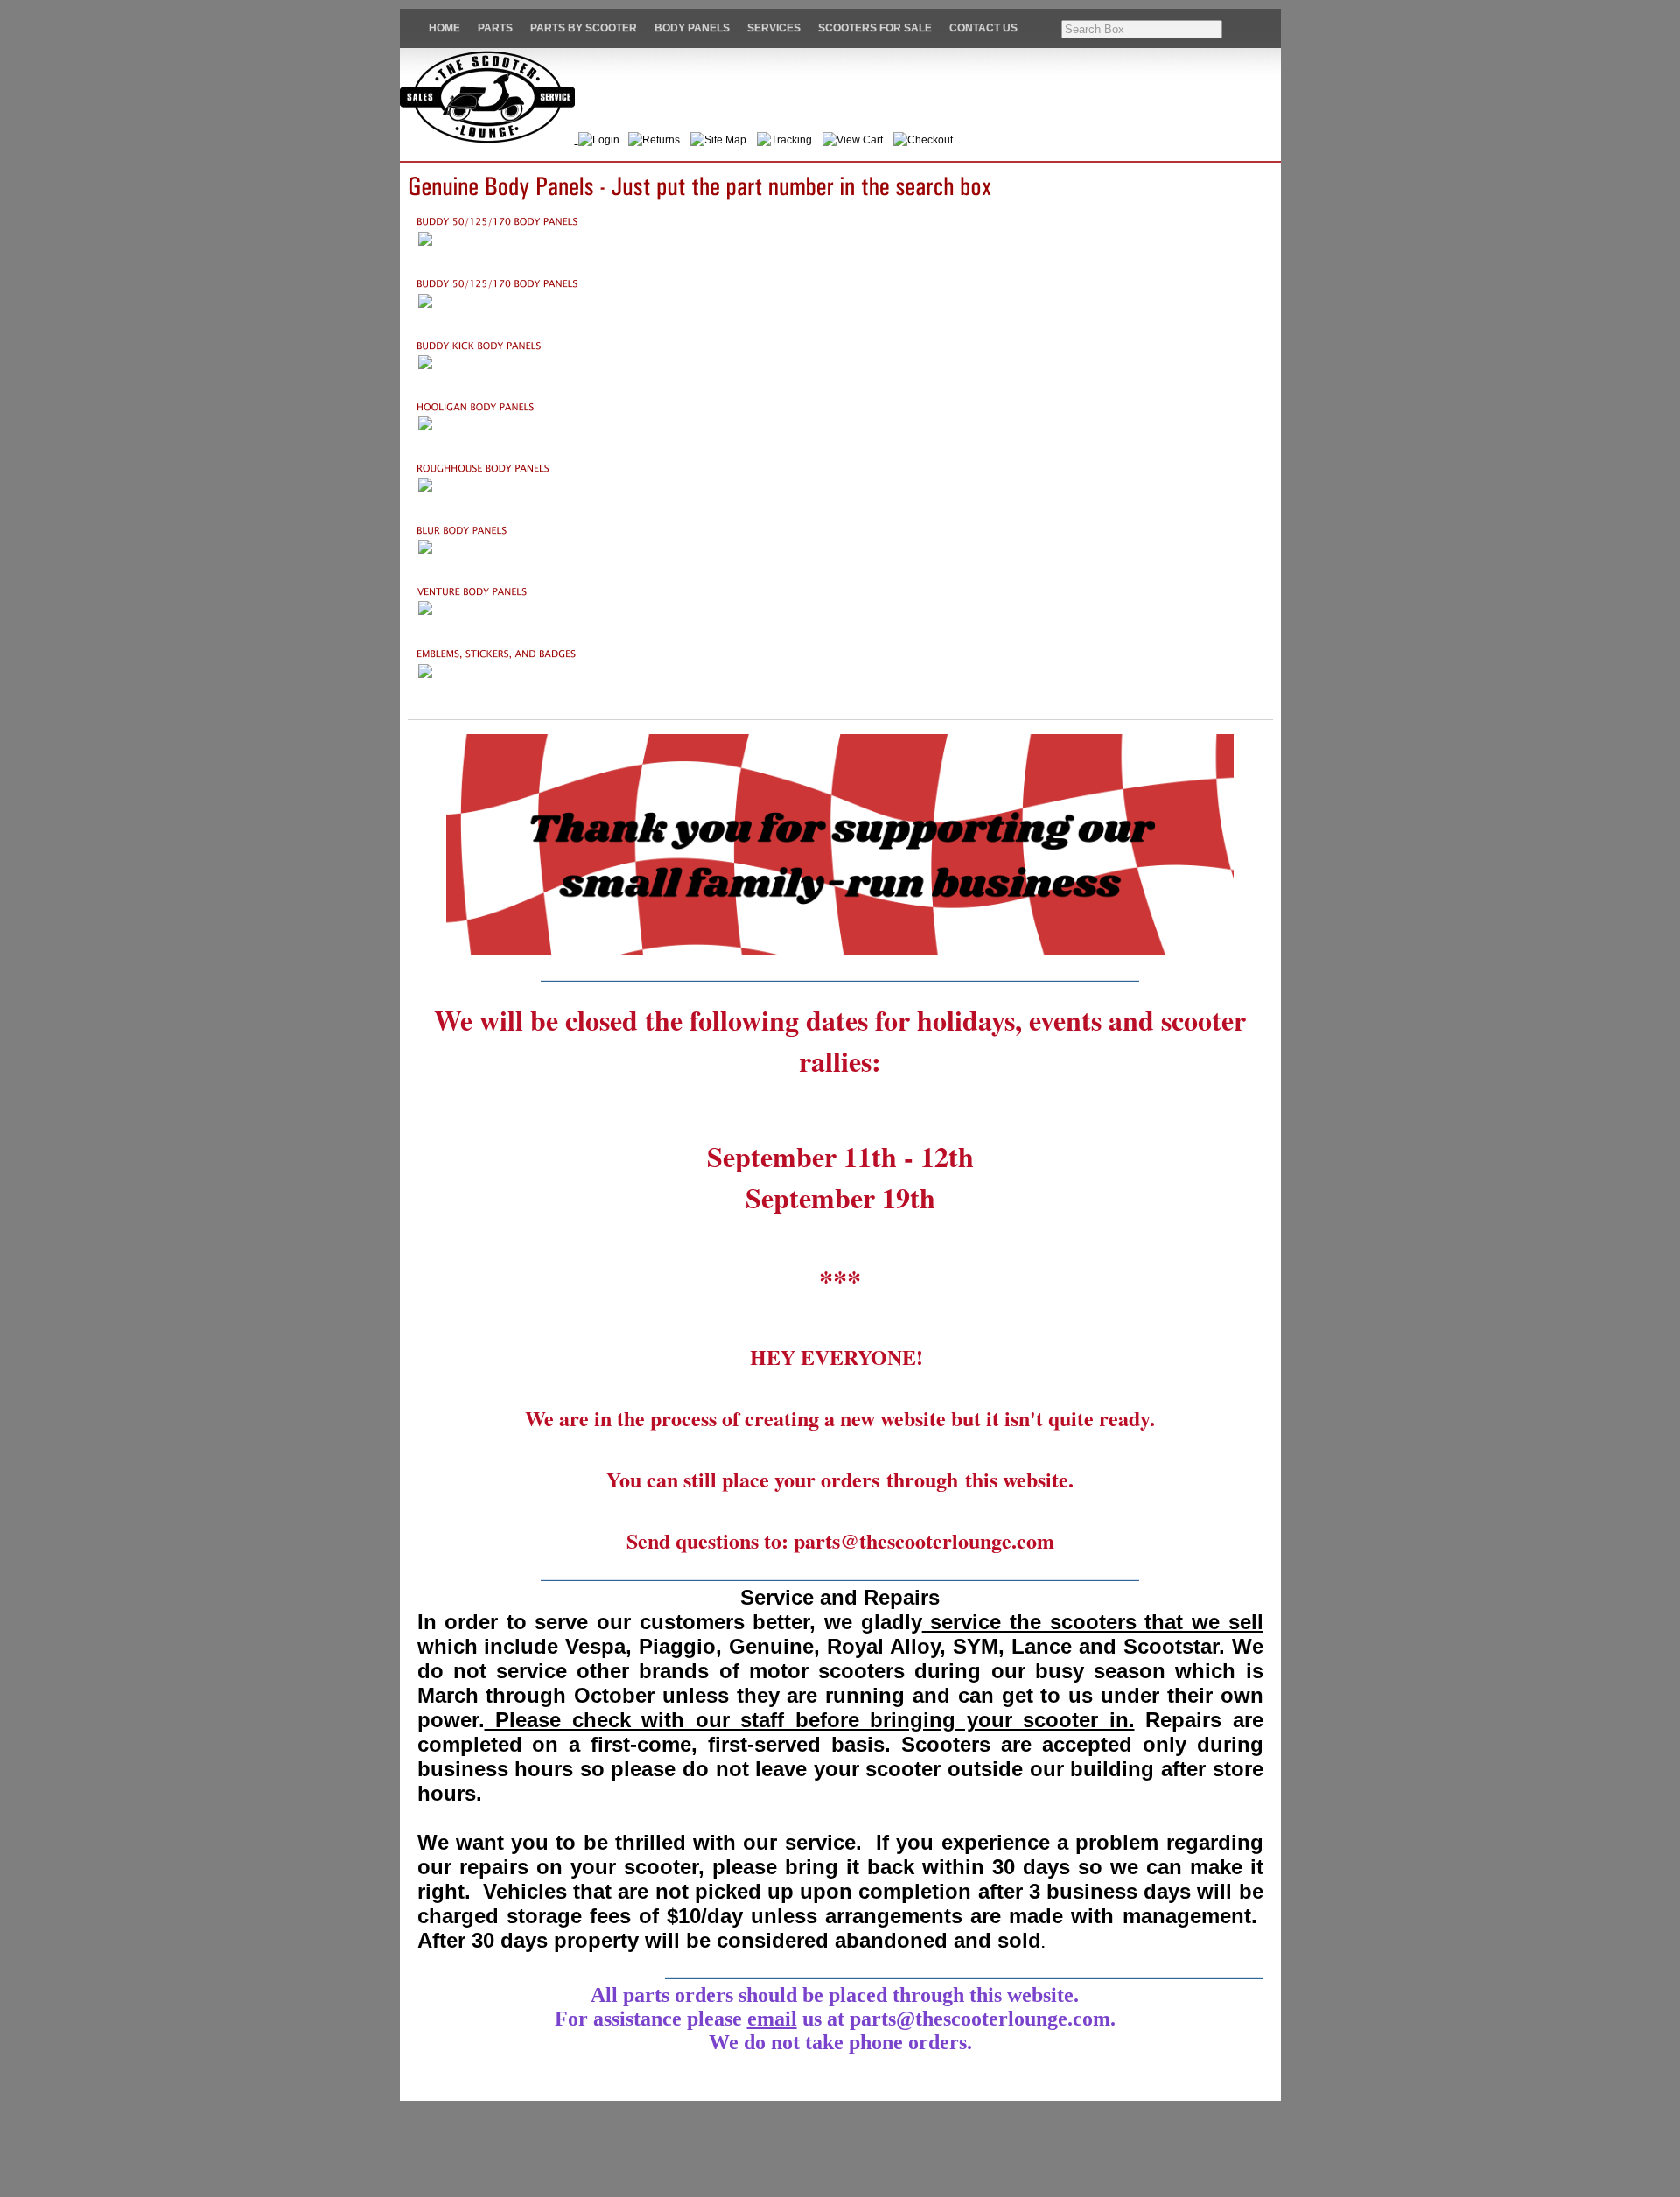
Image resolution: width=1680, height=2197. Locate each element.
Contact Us (983, 28)
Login (609, 140)
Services (774, 28)
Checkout (930, 140)
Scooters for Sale (875, 28)
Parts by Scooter (584, 28)
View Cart (860, 140)
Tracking (791, 140)
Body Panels (692, 28)
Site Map (725, 140)
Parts (495, 28)
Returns (661, 140)
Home (444, 28)
